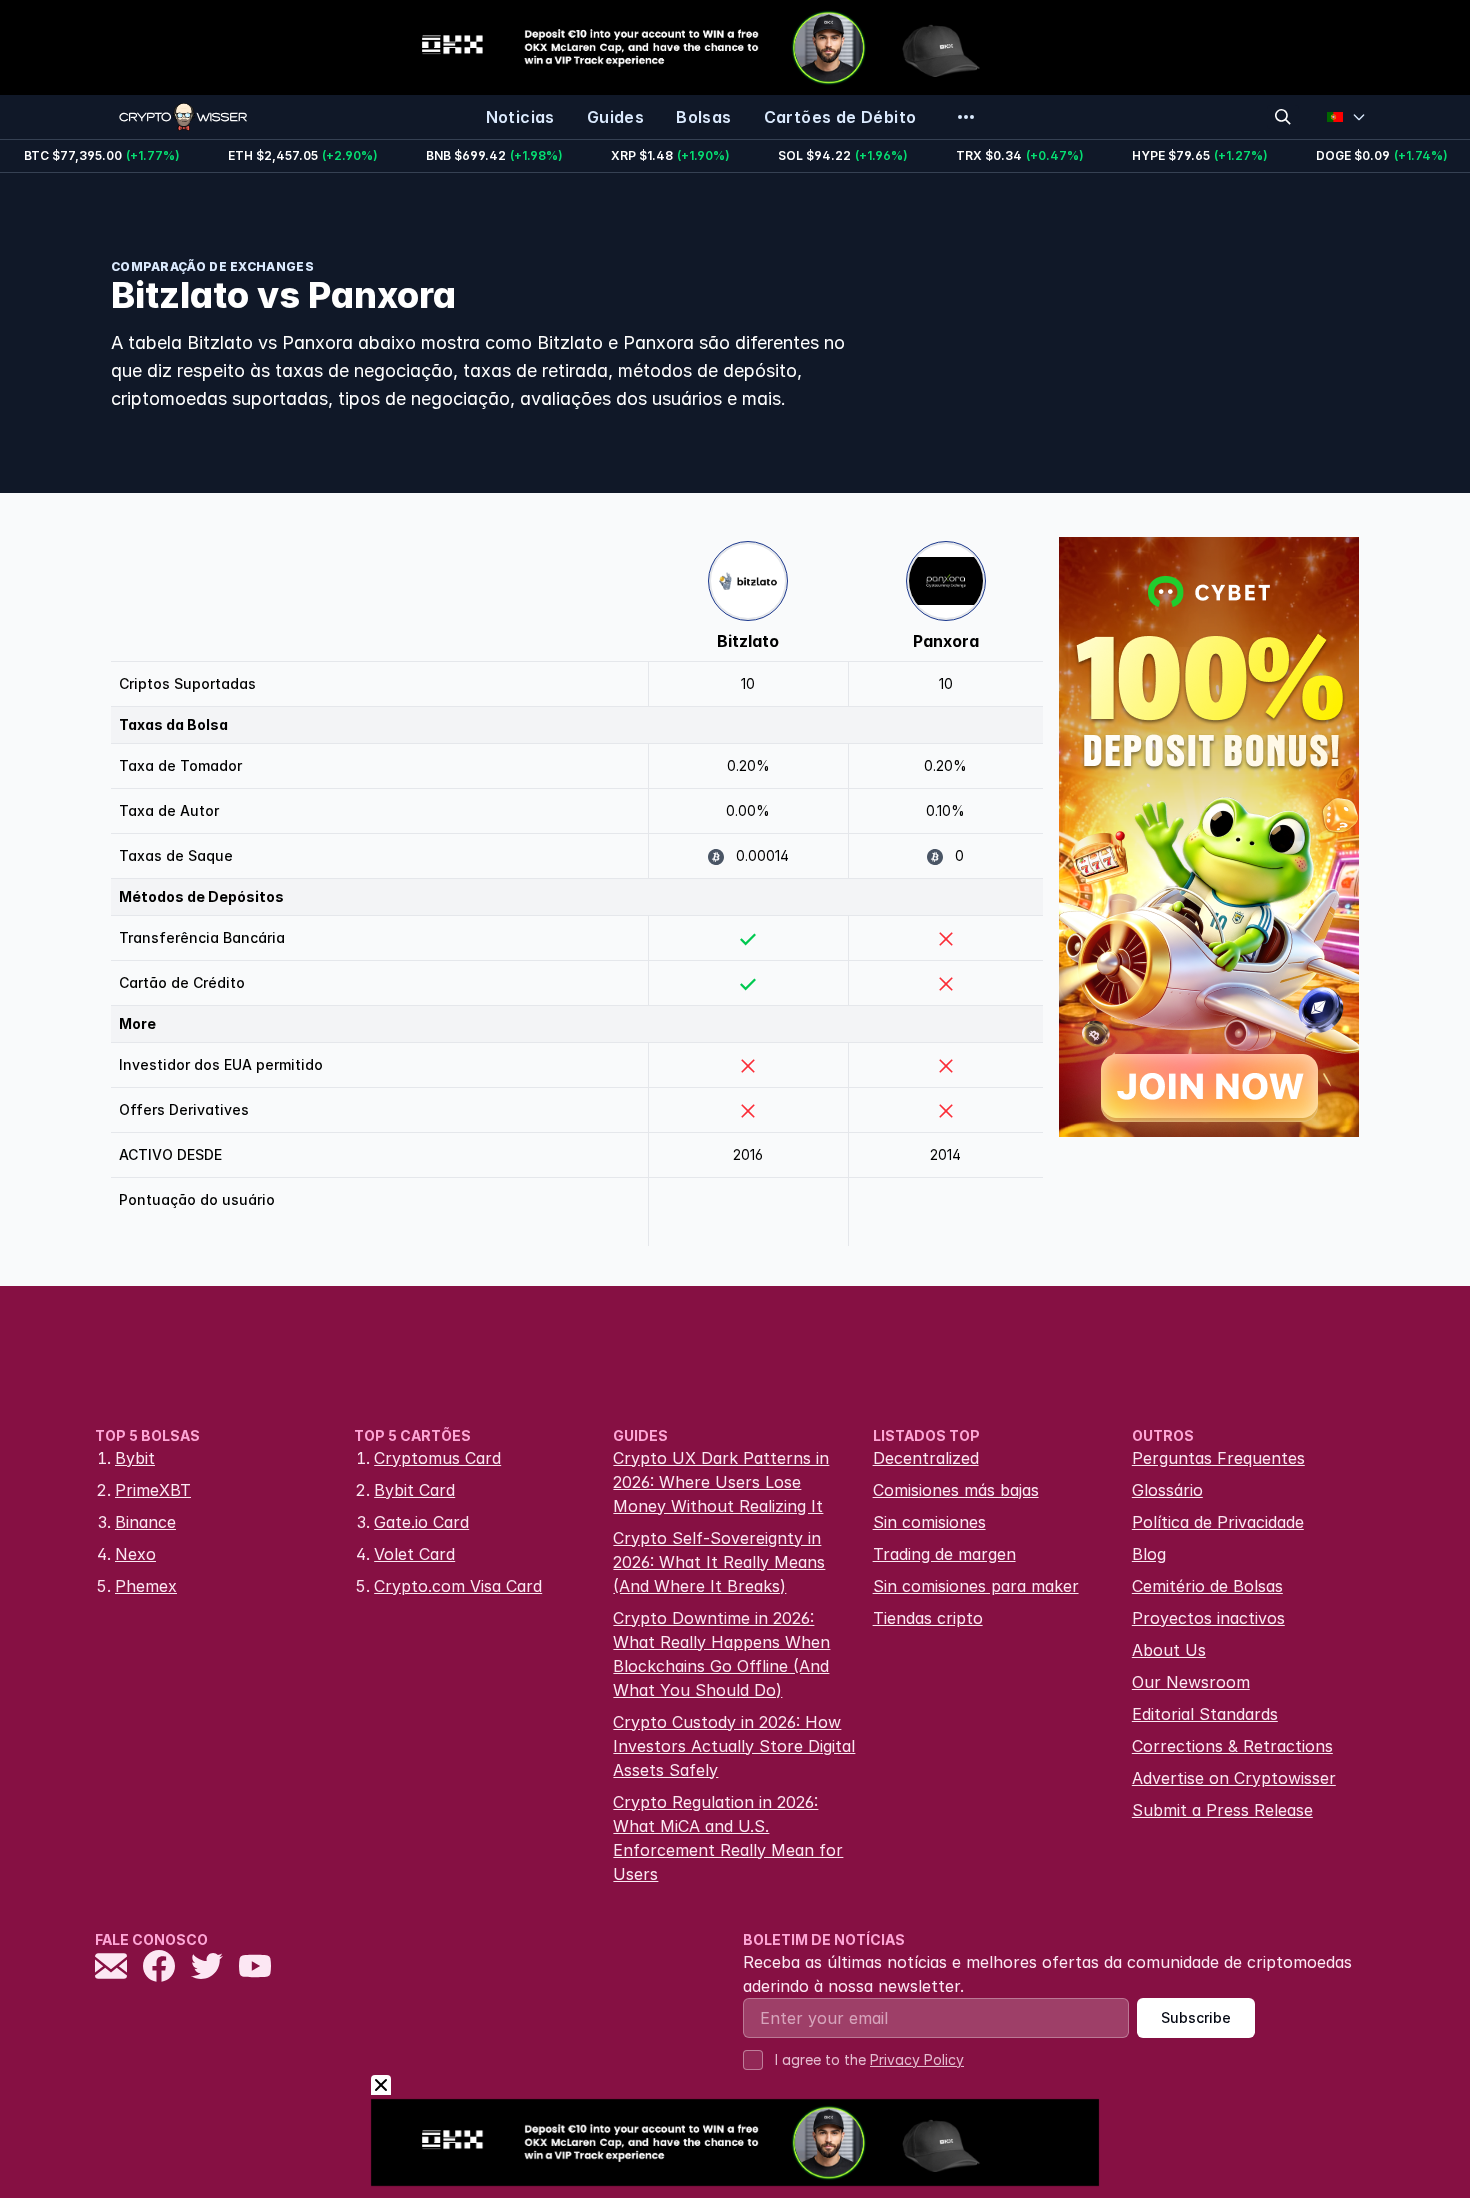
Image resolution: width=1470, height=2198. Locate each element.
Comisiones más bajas (956, 1490)
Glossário (1167, 1490)
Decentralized (926, 1458)
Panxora (946, 641)
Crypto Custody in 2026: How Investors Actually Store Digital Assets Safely (734, 1746)
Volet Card (414, 1554)
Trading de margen (944, 1554)
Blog (1149, 1554)
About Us (1169, 1650)
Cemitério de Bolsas (1207, 1586)
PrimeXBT (153, 1490)
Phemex (146, 1586)
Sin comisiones (929, 1522)
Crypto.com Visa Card (458, 1586)
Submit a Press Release (1222, 1810)
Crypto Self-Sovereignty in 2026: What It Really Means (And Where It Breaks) (719, 1562)
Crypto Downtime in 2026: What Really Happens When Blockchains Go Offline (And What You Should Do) (721, 1654)
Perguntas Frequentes (1218, 1458)
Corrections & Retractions (1232, 1746)
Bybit (135, 1458)
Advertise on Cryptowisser (1234, 1778)
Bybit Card (414, 1490)
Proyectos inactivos (1208, 1618)
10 (748, 683)
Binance (145, 1522)
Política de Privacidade (1218, 1522)
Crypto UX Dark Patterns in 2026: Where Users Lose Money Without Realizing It (721, 1482)
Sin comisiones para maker (976, 1586)
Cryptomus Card (437, 1458)
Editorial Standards (1205, 1714)
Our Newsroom (1191, 1682)
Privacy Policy (917, 2059)
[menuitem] (520, 117)
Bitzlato (748, 641)
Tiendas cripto (928, 1618)
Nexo (135, 1554)
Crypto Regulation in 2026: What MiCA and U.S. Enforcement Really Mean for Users (728, 1838)
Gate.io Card (421, 1522)
